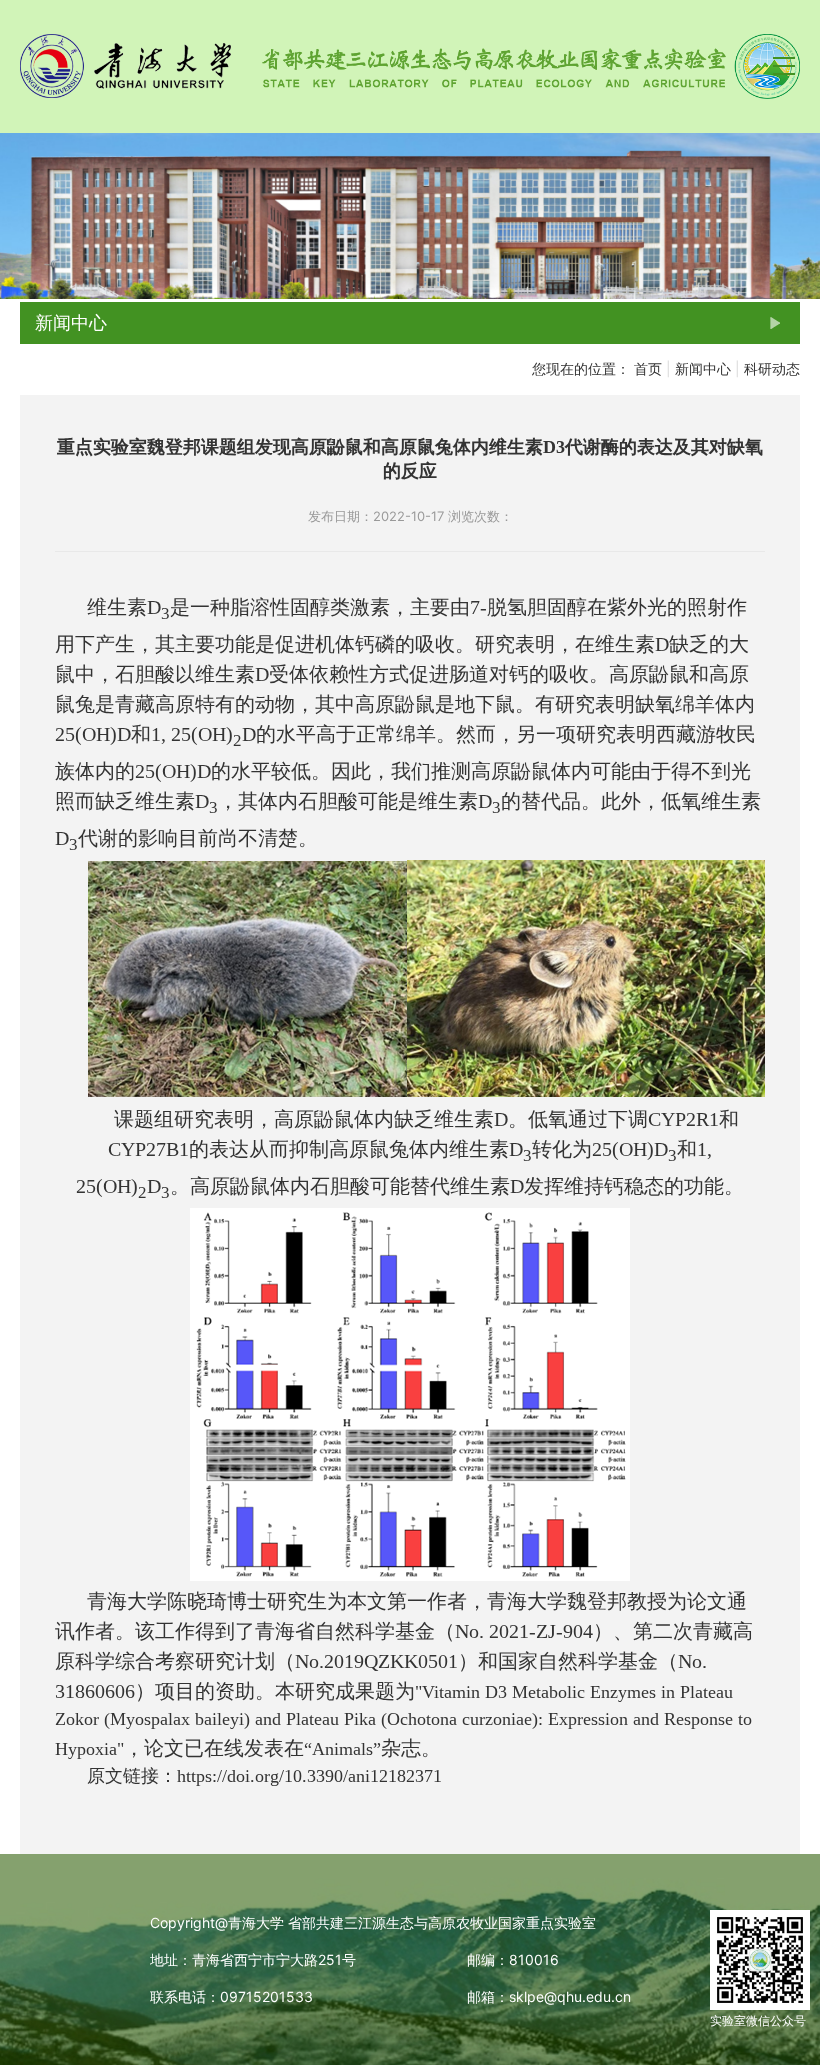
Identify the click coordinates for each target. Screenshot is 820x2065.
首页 (648, 368)
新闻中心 (703, 368)
